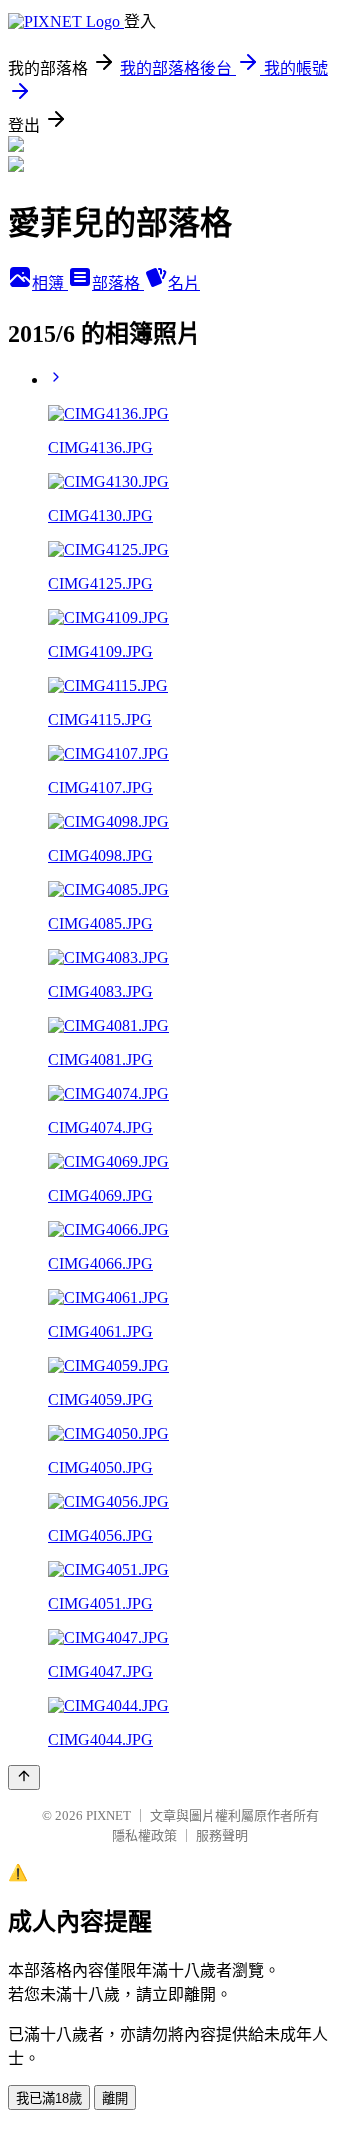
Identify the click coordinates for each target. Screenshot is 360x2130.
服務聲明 (222, 1835)
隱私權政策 (144, 1835)
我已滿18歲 (49, 2098)
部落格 (118, 283)
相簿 (50, 283)
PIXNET (108, 1815)
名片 (184, 283)
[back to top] (24, 1777)
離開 (115, 2098)
